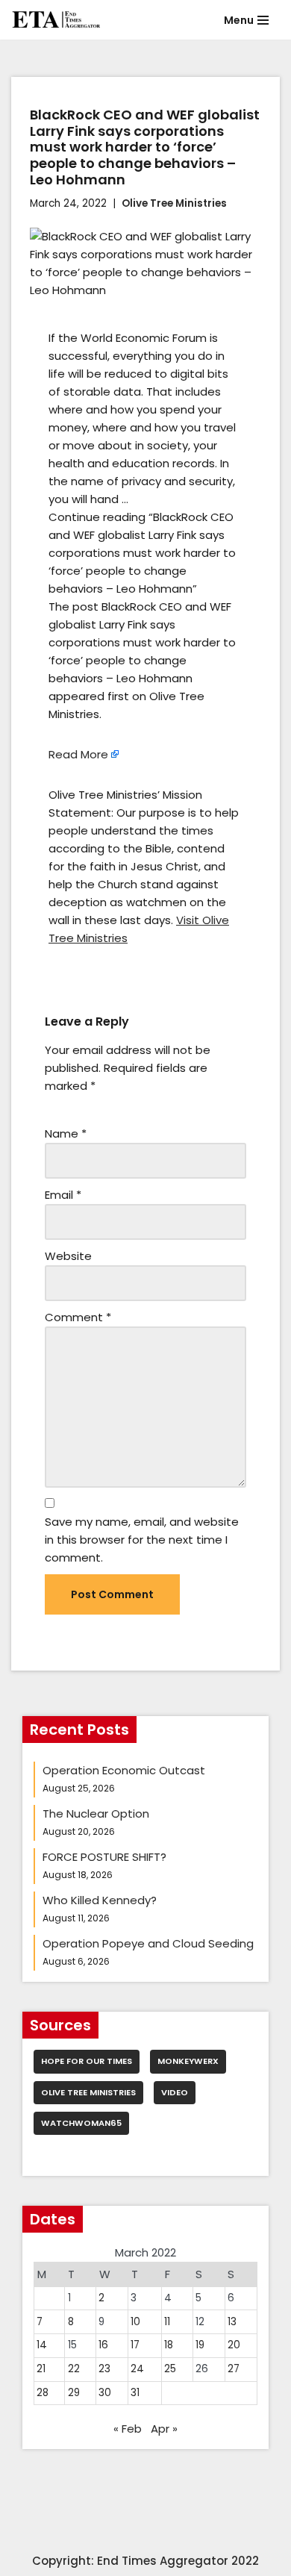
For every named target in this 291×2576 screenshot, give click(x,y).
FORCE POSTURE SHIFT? (104, 1857)
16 (103, 2345)
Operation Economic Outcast (124, 1770)
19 (200, 2345)
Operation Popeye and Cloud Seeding (148, 1943)
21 (41, 2369)
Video (175, 2092)
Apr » (164, 2429)
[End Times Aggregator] (56, 20)
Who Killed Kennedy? (100, 1900)
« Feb (128, 2429)
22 (74, 2369)
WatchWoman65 (81, 2123)
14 (42, 2345)
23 (104, 2369)
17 (135, 2345)
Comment (78, 1317)
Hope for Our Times (87, 2061)
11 (167, 2322)
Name (66, 1133)
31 (135, 2393)
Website (68, 1256)
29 (74, 2393)
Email (63, 1195)
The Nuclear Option (96, 1814)
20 (234, 2345)
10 (135, 2322)
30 (105, 2393)
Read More (78, 754)
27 (234, 2369)
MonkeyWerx (188, 2061)
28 (43, 2393)
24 (137, 2369)
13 (232, 2322)
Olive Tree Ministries (174, 203)
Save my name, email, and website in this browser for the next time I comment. (142, 1540)
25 (170, 2369)
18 (169, 2345)
